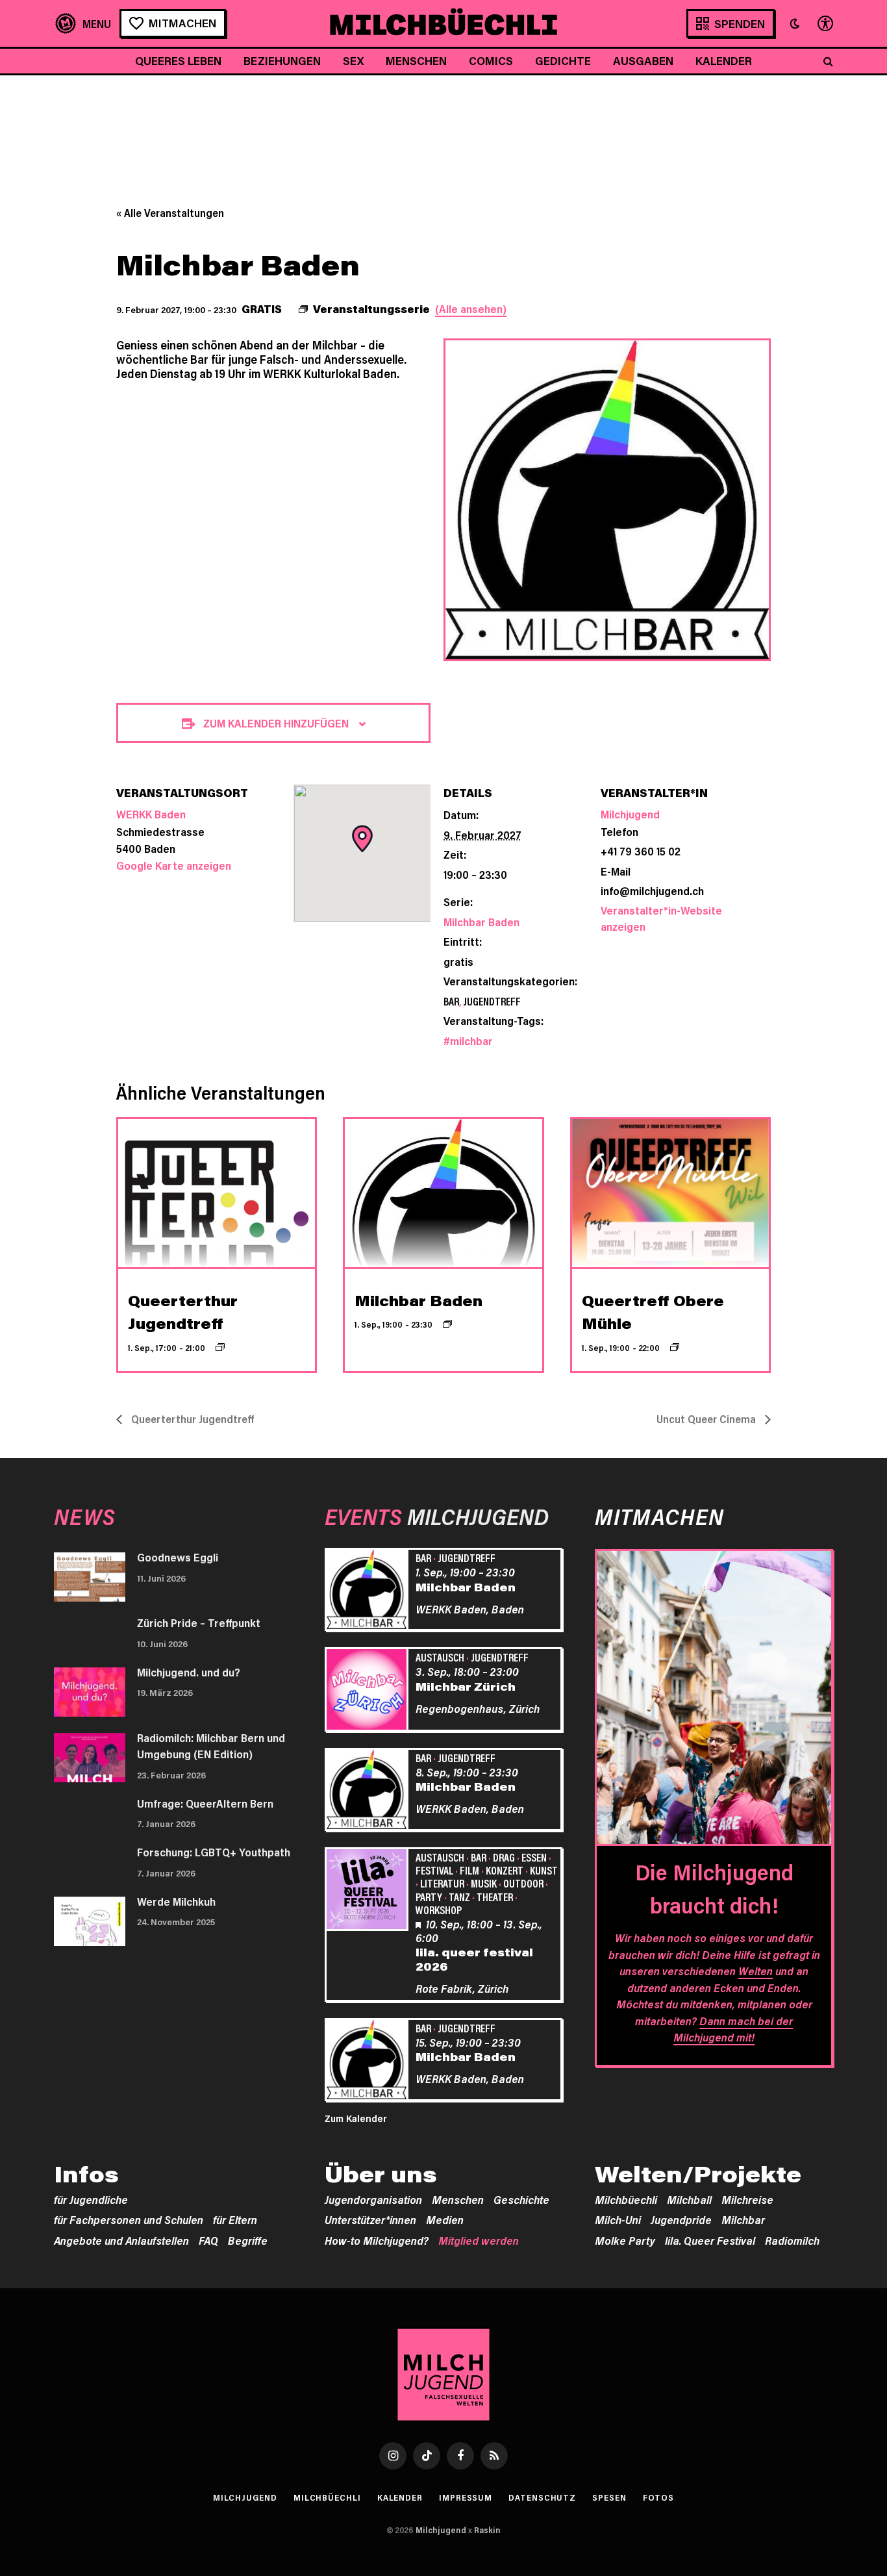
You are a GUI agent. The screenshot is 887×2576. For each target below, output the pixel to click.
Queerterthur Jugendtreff (191, 1419)
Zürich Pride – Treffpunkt (199, 1623)
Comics (491, 60)
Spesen (609, 2497)
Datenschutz (542, 2497)
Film (469, 1870)
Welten (756, 1971)
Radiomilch (792, 2240)
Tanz (459, 1897)
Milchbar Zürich (466, 1686)
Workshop (439, 1910)
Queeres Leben (178, 60)
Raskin (487, 2530)
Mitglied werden (479, 2240)
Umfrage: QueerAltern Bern (205, 1803)
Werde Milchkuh (176, 1901)
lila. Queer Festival (710, 2240)
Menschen (416, 60)
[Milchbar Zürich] (369, 1691)
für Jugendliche (91, 2199)
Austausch (440, 1657)
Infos (86, 2174)
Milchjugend (630, 814)
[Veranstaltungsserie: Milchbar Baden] (447, 1324)
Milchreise (747, 2199)
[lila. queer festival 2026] (369, 1891)
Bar (451, 1001)
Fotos (659, 2497)
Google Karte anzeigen (174, 865)
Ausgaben (643, 60)
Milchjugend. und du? (189, 1672)
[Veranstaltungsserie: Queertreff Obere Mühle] (675, 1347)
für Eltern (235, 2219)
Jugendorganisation (373, 2199)
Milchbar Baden (481, 922)
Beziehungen (282, 60)
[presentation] (217, 1193)
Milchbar (743, 2219)
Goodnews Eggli (178, 1557)
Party (429, 1897)
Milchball (689, 2199)
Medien (445, 2219)
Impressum (466, 2497)
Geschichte (521, 2199)
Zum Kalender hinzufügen (276, 723)
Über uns (381, 2174)
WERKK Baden (151, 814)
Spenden (740, 23)
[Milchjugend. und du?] (90, 1692)
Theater (495, 1897)
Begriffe (248, 2240)
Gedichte (563, 60)
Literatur (442, 1883)
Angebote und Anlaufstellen (121, 2240)
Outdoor (523, 1883)
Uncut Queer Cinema (707, 1419)
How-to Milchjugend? (377, 2240)
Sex (353, 60)
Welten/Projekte (698, 2174)
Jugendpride (681, 2219)
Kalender (724, 60)
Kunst (544, 1870)
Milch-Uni (618, 2219)
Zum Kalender (356, 2118)
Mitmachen (182, 23)
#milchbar (468, 1041)
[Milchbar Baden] (369, 1591)
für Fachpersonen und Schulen (129, 2219)
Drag (504, 1857)
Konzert (505, 1870)
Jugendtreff (492, 1001)
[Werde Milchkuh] (90, 1921)
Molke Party (625, 2240)
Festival (434, 1870)
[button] (795, 23)
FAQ (208, 2240)
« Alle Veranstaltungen (170, 213)
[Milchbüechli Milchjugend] (443, 23)
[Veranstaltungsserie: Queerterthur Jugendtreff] (220, 1347)
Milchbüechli (626, 2199)
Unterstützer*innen (370, 2219)
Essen (534, 1857)
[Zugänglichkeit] (824, 24)
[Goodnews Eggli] (90, 1577)
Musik (484, 1883)
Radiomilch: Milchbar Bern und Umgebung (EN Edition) (211, 1746)
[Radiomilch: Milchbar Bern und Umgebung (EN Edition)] (90, 1758)
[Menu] (83, 24)
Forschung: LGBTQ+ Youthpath (214, 1852)
